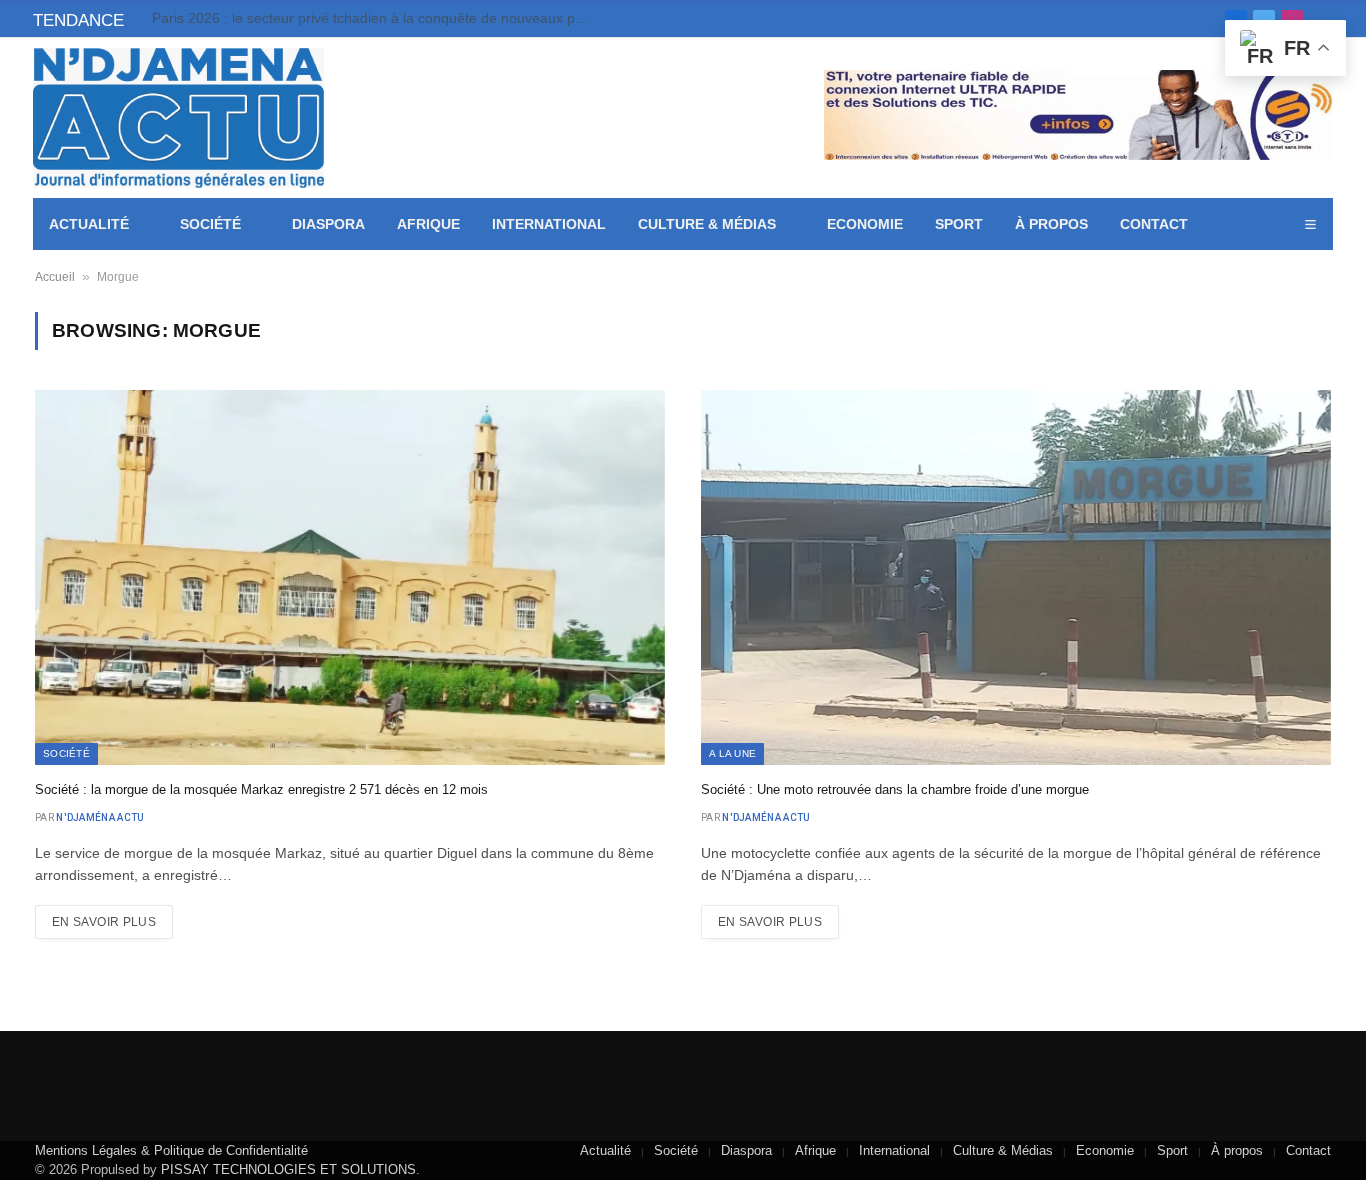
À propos (1051, 224)
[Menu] (1310, 224)
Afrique (428, 224)
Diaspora (328, 224)
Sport (959, 224)
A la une (732, 753)
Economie (865, 224)
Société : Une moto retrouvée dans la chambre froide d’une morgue (895, 789)
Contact (1154, 224)
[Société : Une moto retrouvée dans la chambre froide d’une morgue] (1016, 577)
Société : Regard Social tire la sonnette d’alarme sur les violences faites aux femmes (377, 18)
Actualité (89, 224)
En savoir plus (104, 922)
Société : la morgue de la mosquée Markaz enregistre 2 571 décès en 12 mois (261, 789)
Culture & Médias (707, 224)
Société (210, 224)
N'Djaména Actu (100, 817)
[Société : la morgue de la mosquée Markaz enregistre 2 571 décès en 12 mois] (350, 577)
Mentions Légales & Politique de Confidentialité (171, 1150)
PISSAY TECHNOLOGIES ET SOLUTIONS (288, 1169)
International (549, 224)
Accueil (55, 277)
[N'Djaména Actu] (178, 118)
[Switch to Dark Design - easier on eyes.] (1282, 225)
